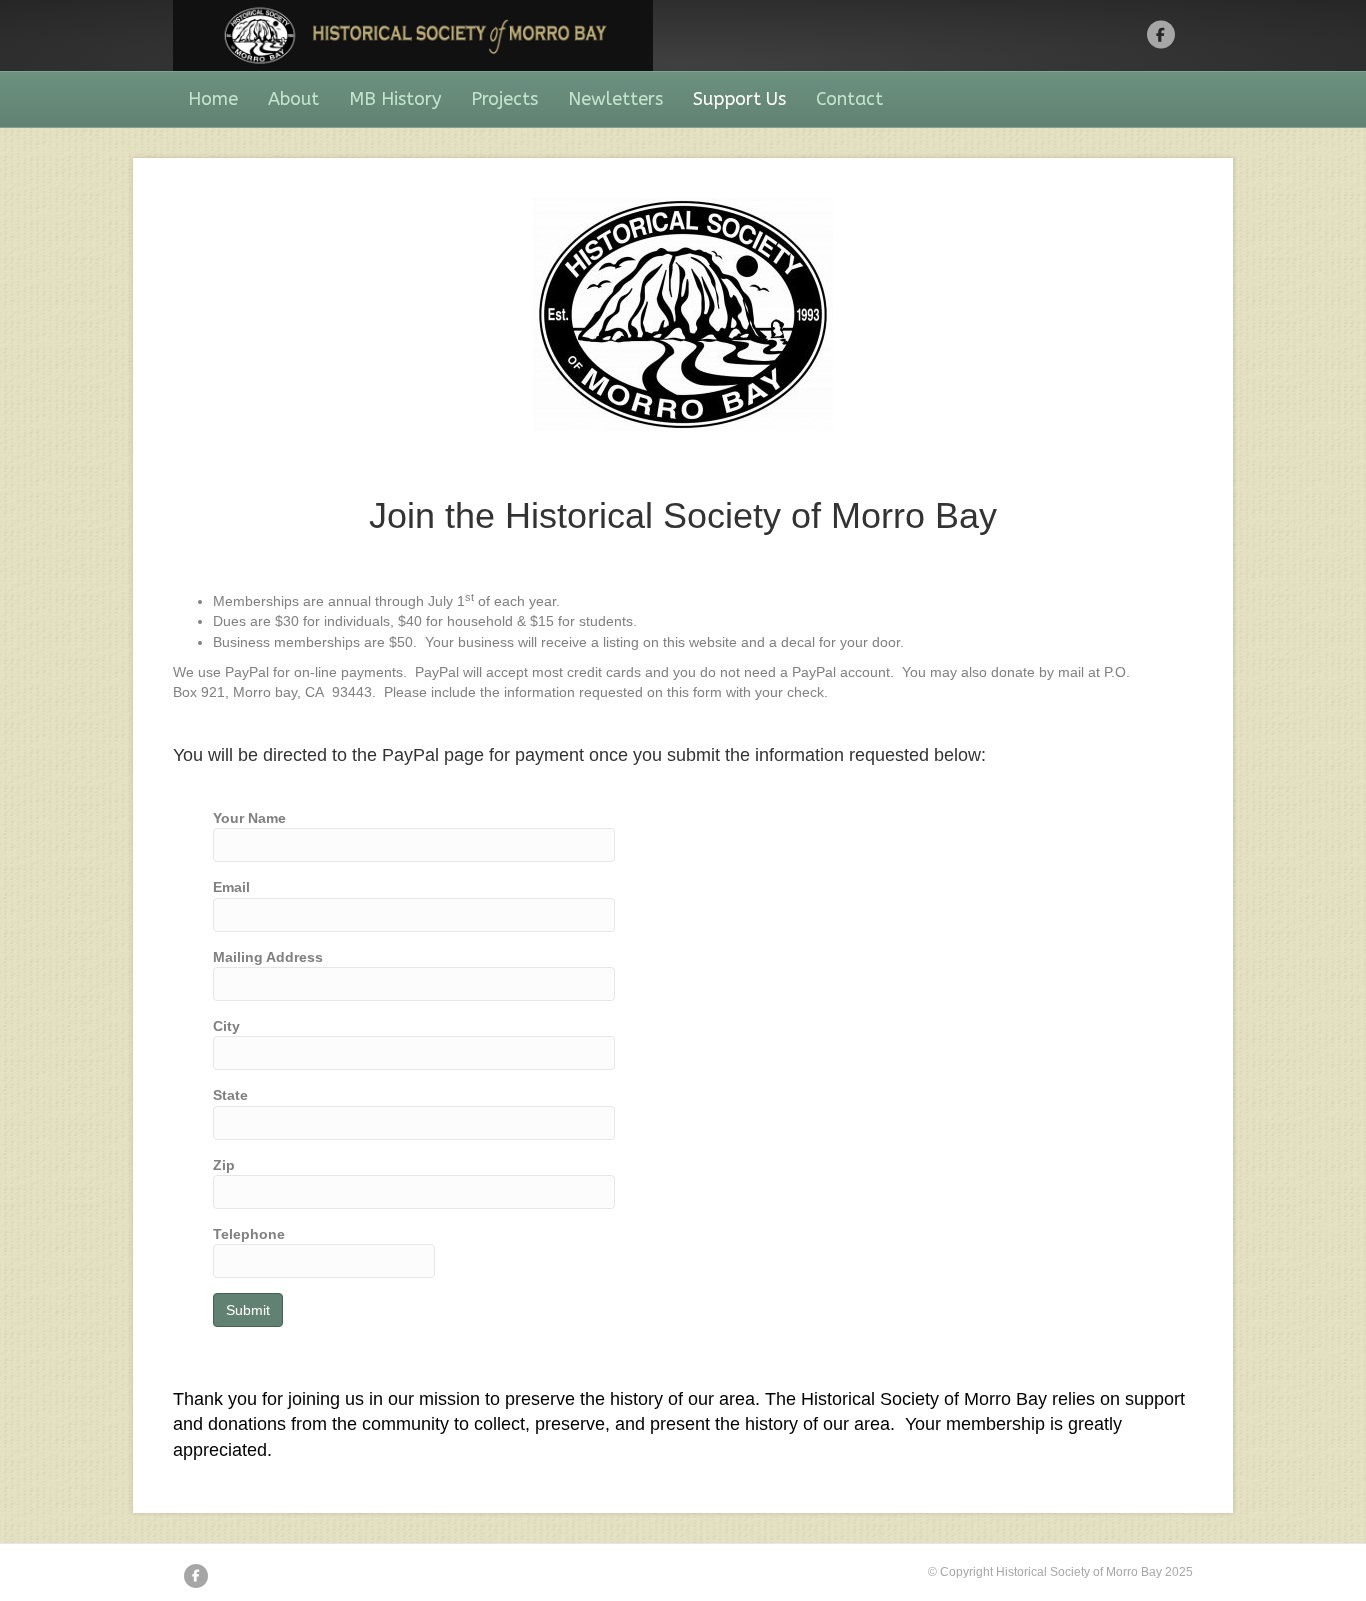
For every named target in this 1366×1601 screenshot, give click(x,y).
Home (213, 99)
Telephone (249, 1234)
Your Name (249, 818)
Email (231, 887)
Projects (504, 99)
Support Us (739, 99)
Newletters (615, 99)
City (226, 1026)
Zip (224, 1165)
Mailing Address (268, 957)
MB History (395, 99)
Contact (849, 99)
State (230, 1095)
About (293, 99)
